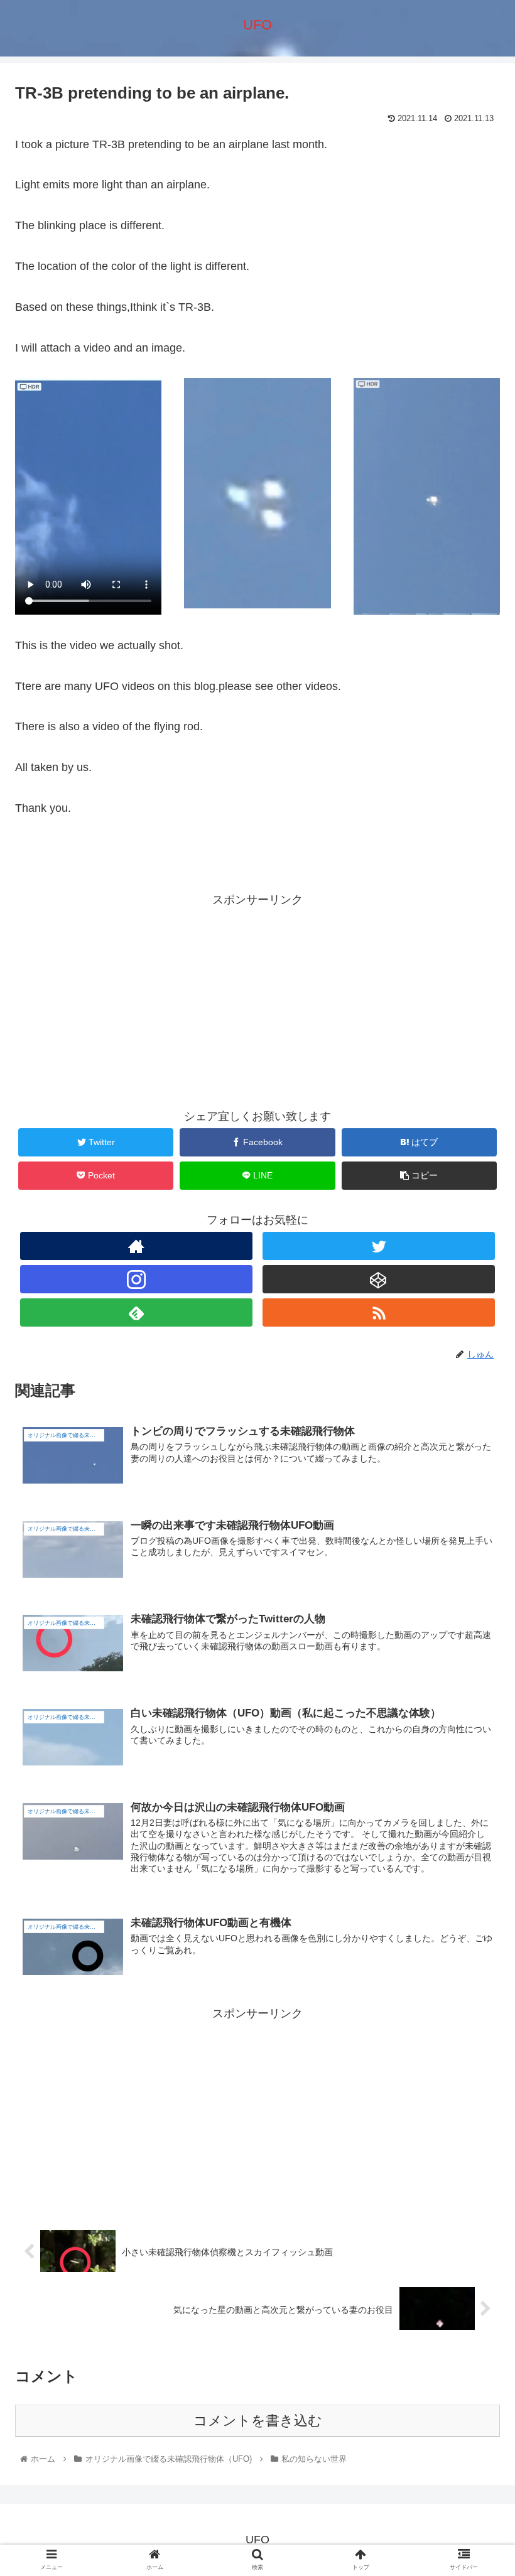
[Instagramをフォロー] (137, 1279)
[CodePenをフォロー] (379, 1279)
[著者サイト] (137, 1246)
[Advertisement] (257, 998)
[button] (476, 1614)
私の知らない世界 (57, 863)
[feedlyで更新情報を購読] (137, 1312)
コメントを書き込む (258, 2421)
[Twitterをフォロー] (379, 1246)
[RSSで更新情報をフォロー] (379, 1312)
